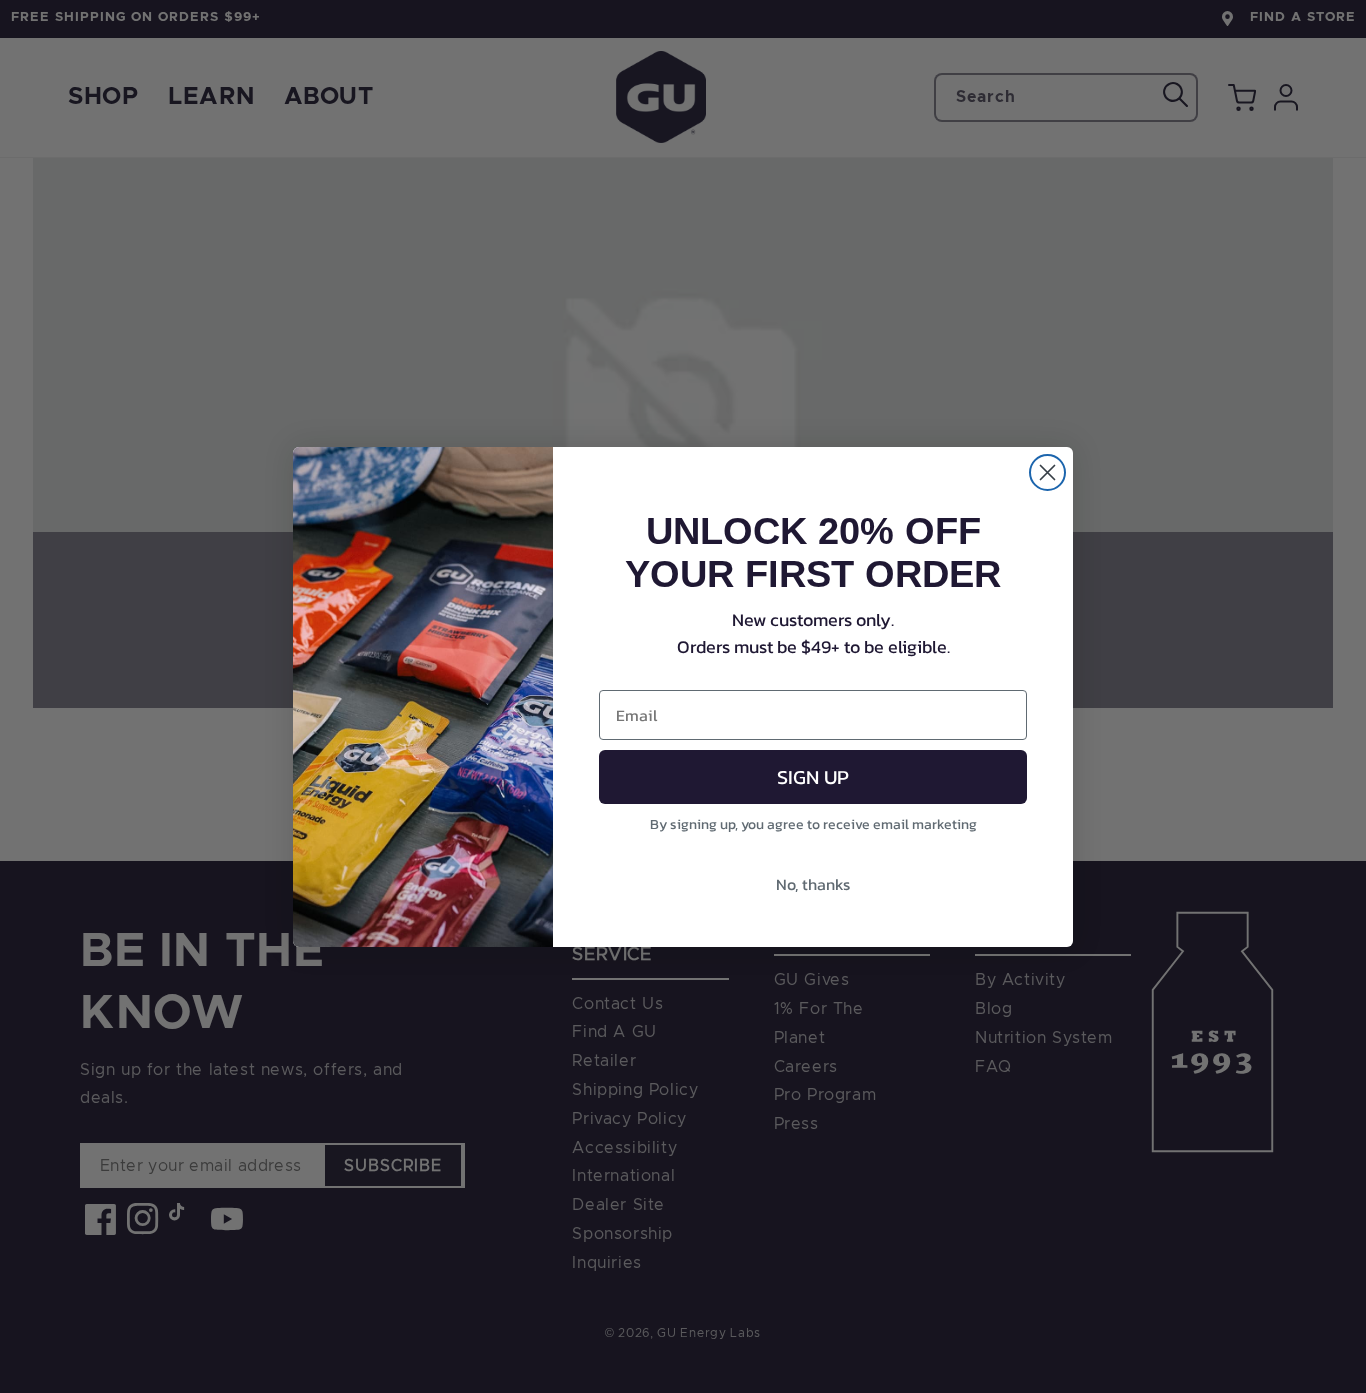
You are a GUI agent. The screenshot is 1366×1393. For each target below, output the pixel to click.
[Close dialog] (1047, 472)
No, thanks (813, 884)
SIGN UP (813, 777)
